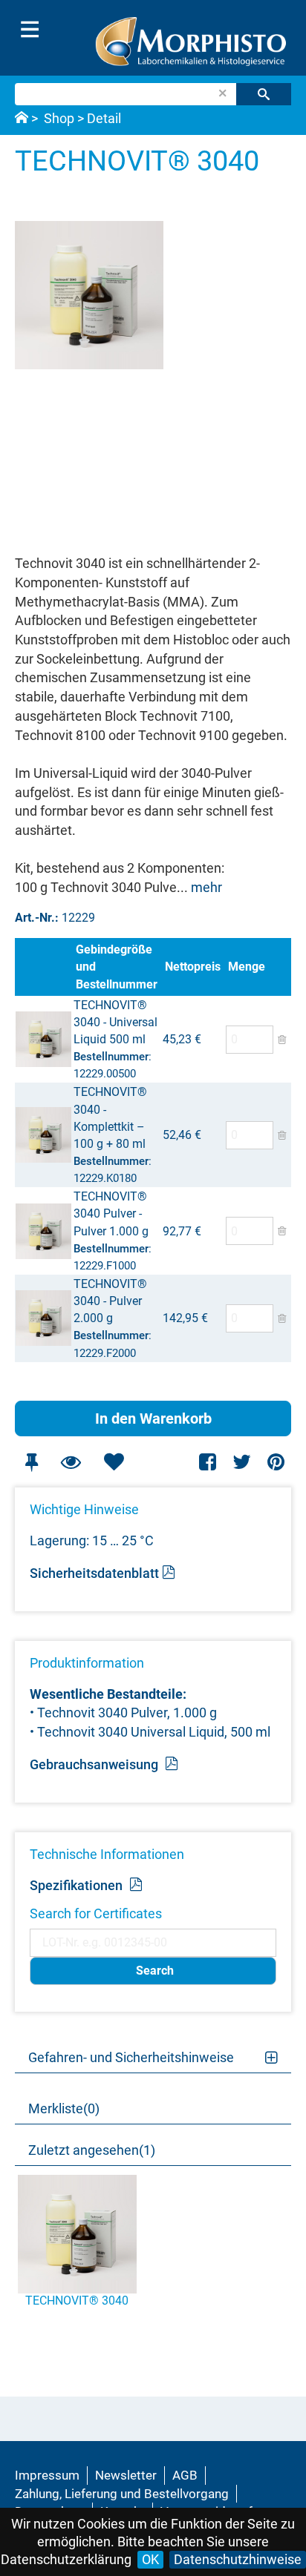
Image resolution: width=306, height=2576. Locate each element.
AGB (185, 2475)
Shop (59, 118)
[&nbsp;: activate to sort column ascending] (44, 967)
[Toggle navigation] (30, 30)
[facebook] (208, 1462)
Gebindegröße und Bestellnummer (117, 967)
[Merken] (31, 1462)
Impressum (47, 2475)
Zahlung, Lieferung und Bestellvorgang (122, 2494)
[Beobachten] (71, 1462)
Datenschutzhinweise (238, 2559)
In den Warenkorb (153, 1419)
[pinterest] (276, 1462)
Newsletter (126, 2475)
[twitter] (242, 1462)
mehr (206, 887)
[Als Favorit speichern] (114, 1462)
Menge (247, 967)
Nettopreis (193, 967)
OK (150, 2559)
